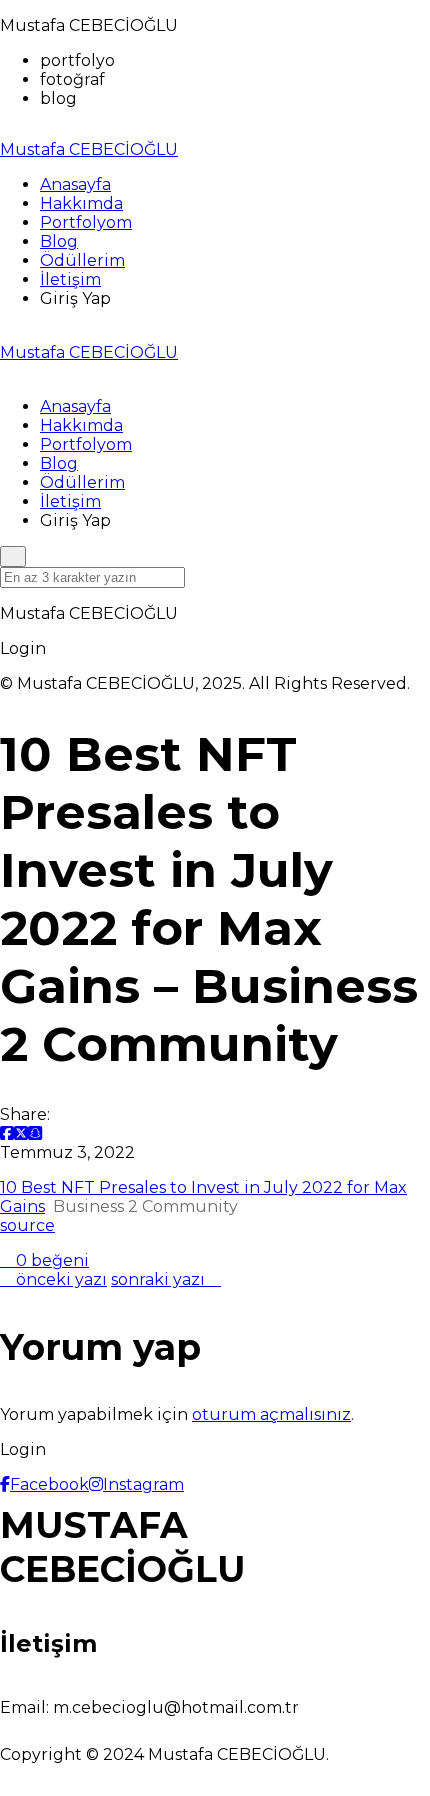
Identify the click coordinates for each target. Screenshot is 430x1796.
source (27, 1225)
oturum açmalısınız (271, 1414)
